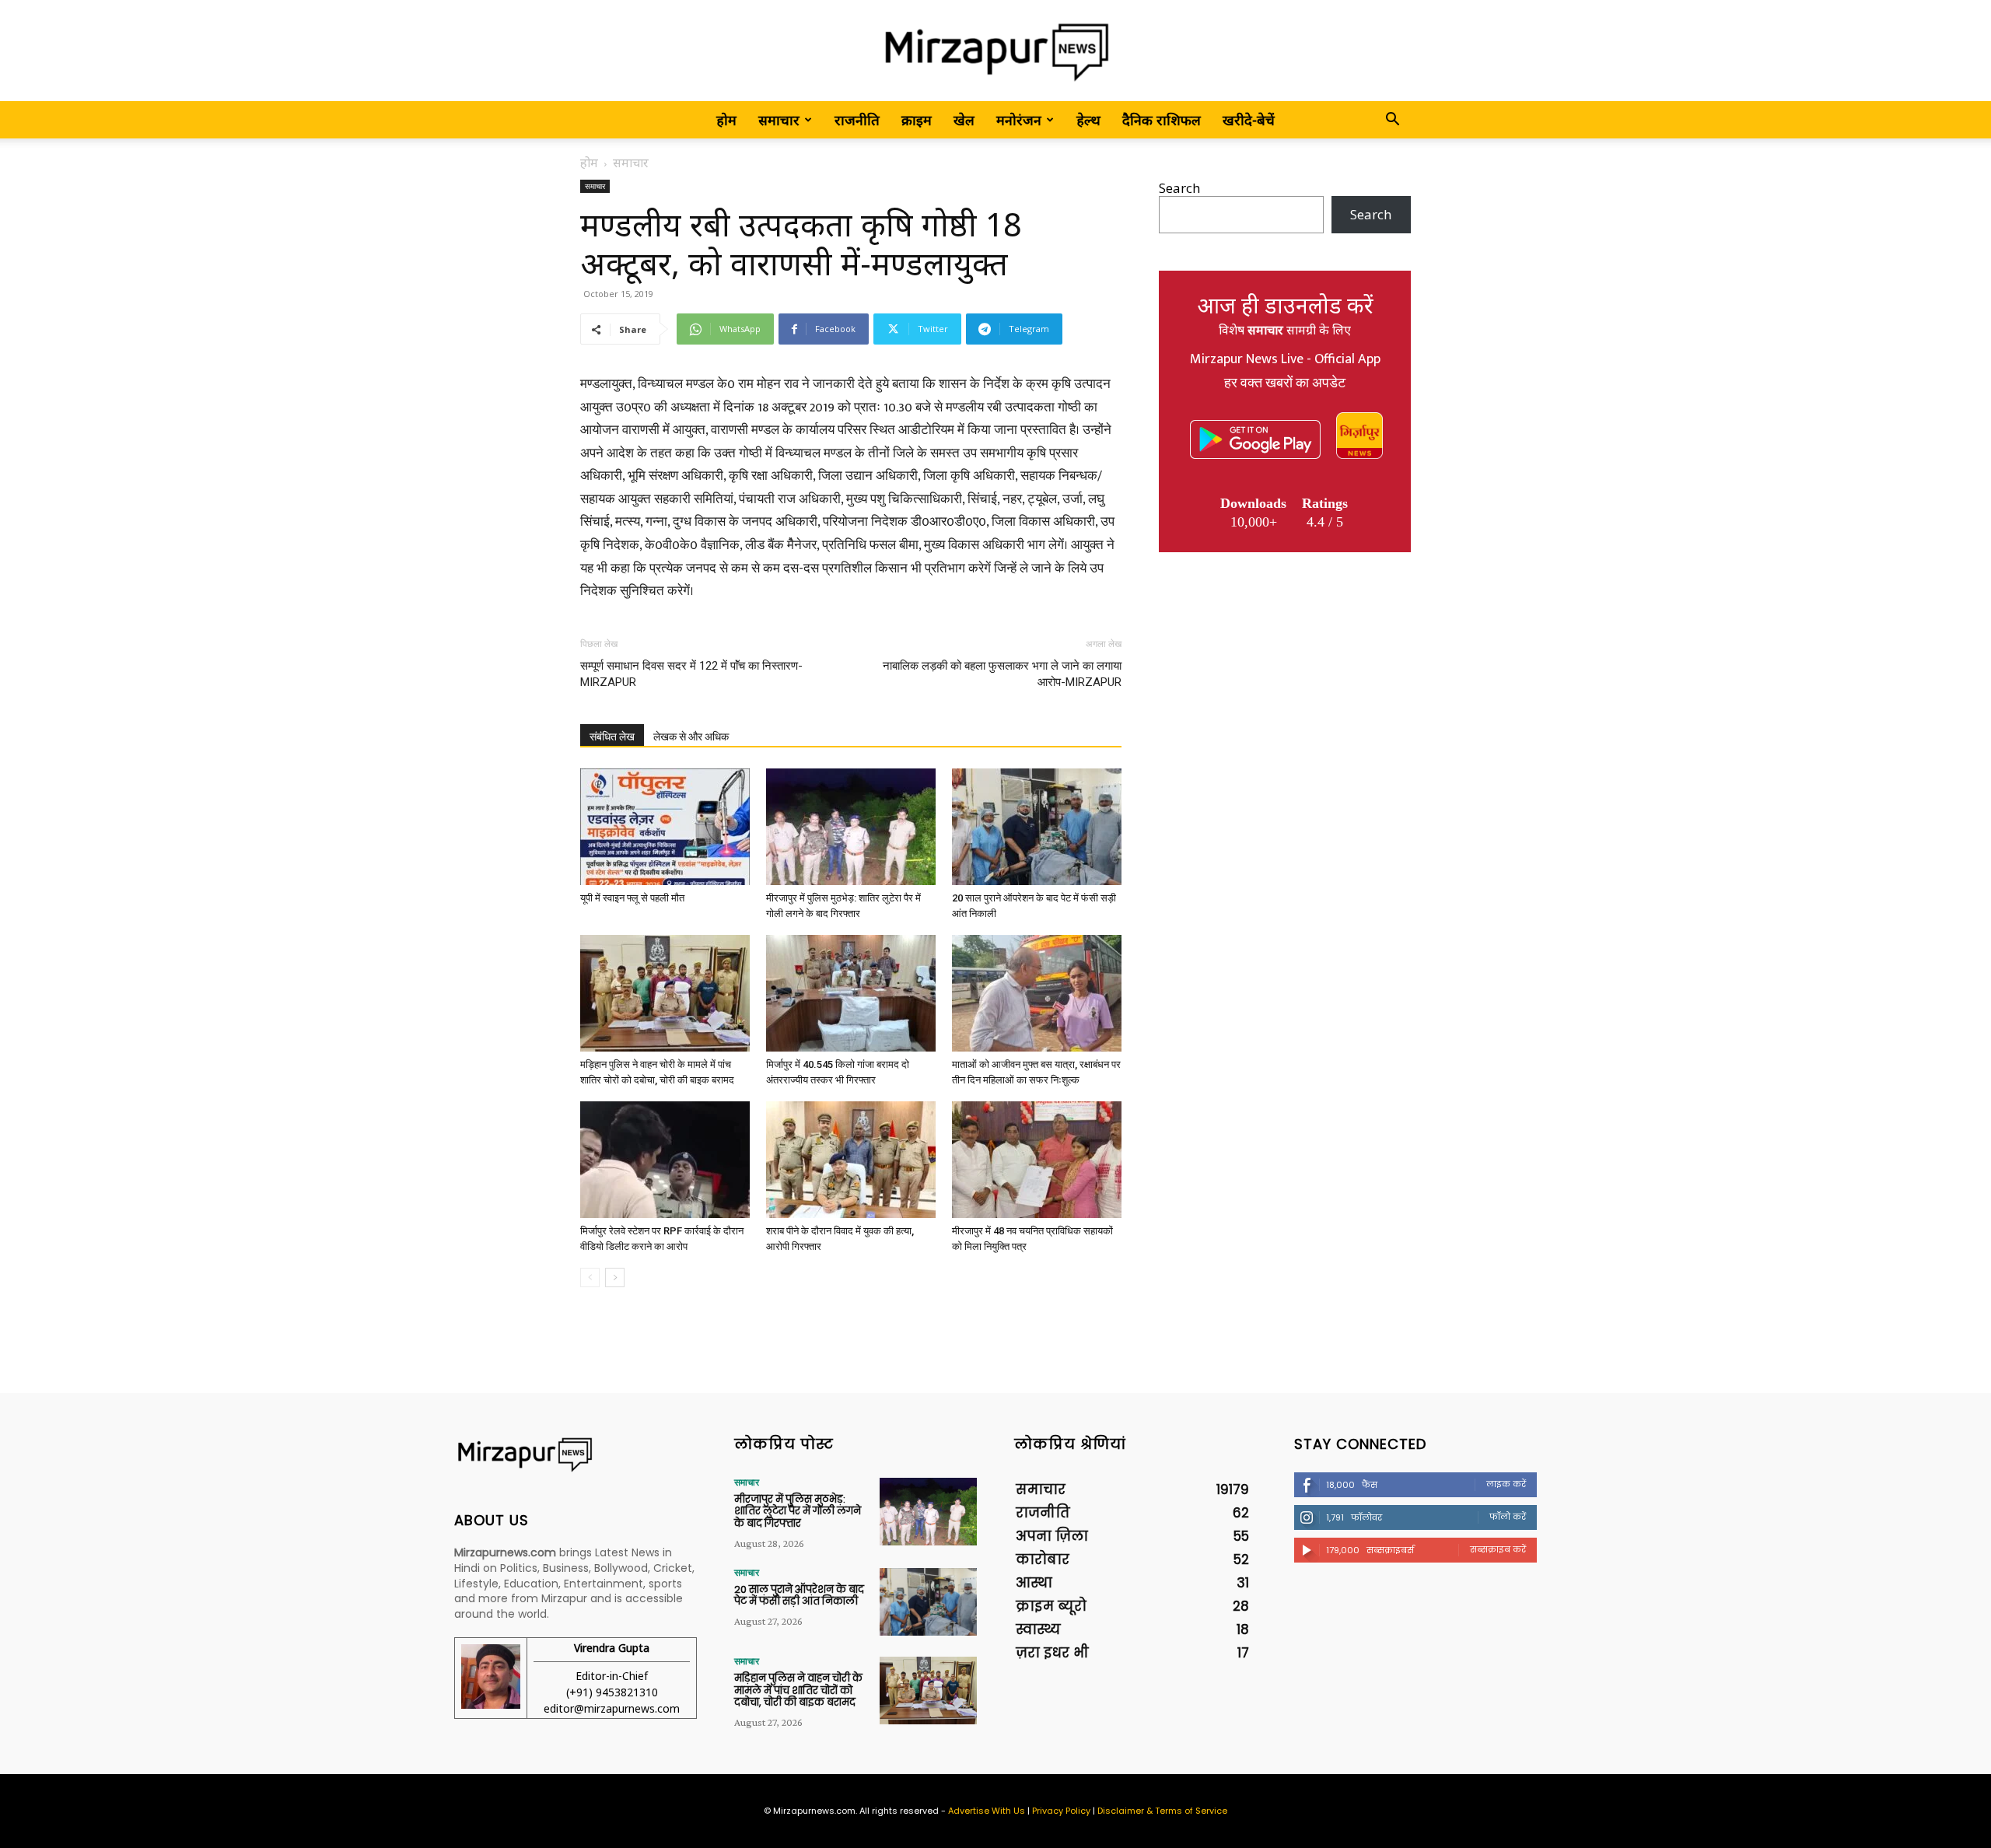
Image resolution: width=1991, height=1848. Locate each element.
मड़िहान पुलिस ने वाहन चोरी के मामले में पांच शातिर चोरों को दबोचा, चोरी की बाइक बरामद (798, 1690)
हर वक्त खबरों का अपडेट (1285, 383)
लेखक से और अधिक (691, 737)
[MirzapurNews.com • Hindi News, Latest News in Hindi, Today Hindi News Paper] (995, 52)
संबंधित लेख (612, 737)
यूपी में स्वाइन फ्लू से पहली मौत (632, 898)
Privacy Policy (1061, 1811)
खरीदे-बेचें (1249, 120)
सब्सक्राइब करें (1498, 1549)
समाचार (779, 120)
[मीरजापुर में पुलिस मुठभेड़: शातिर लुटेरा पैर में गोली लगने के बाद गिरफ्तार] (851, 827)
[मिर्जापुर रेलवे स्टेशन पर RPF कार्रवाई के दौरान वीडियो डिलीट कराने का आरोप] (665, 1160)
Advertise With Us (987, 1811)
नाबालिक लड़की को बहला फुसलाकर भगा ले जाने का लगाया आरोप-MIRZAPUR (1002, 674)
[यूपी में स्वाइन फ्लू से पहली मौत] (665, 827)
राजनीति (857, 120)
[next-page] (615, 1277)
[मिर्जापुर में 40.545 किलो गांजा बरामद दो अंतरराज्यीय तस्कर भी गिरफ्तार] (851, 993)
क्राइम (917, 120)
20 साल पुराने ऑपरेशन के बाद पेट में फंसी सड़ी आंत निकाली (799, 1596)
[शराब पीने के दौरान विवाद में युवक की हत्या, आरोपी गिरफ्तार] (851, 1160)
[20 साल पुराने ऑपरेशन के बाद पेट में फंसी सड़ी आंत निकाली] (1037, 827)
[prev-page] (590, 1277)
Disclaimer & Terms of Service (1162, 1811)
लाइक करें (1506, 1484)
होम (726, 120)
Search (1179, 188)
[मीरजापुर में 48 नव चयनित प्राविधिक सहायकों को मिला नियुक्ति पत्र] (1037, 1160)
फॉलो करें (1508, 1517)
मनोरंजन (1019, 120)
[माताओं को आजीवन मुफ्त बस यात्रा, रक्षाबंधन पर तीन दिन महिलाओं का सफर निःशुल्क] (1037, 993)
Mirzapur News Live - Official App (1285, 359)
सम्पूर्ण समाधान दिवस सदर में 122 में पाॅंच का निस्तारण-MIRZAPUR (691, 674)
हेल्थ (1088, 120)
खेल (964, 120)
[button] (1392, 120)
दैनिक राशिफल (1162, 120)
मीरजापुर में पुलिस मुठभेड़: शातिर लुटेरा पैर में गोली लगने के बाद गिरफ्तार (798, 1511)
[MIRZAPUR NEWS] (576, 1455)
